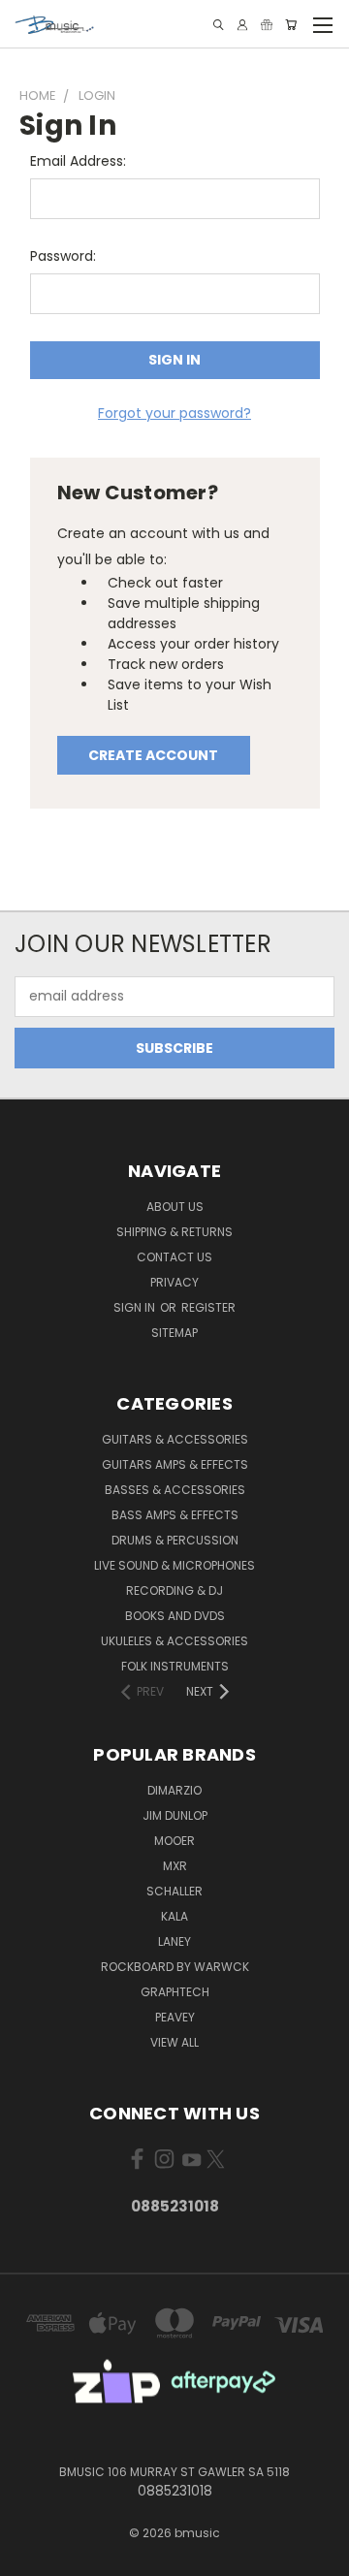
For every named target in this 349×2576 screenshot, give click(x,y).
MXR (175, 1866)
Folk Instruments (175, 1666)
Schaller (174, 1891)
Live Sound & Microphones (174, 1565)
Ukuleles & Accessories (174, 1641)
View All (174, 2042)
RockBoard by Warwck (175, 1967)
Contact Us (174, 1257)
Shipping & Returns (174, 1232)
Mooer (174, 1841)
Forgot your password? (174, 413)
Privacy (174, 1282)
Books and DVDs (175, 1616)
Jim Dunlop (175, 1815)
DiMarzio (174, 1790)
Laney (174, 1941)
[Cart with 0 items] (291, 25)
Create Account (153, 755)
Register (208, 1307)
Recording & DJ (174, 1590)
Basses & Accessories (175, 1490)
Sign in (136, 1307)
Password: (63, 256)
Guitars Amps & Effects (175, 1464)
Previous (30, 2557)
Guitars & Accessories (175, 1439)
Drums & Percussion (175, 1540)
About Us (175, 1207)
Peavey (175, 2017)
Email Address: (78, 161)
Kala (174, 1916)
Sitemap (174, 1333)
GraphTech (175, 1992)
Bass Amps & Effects (175, 1515)
